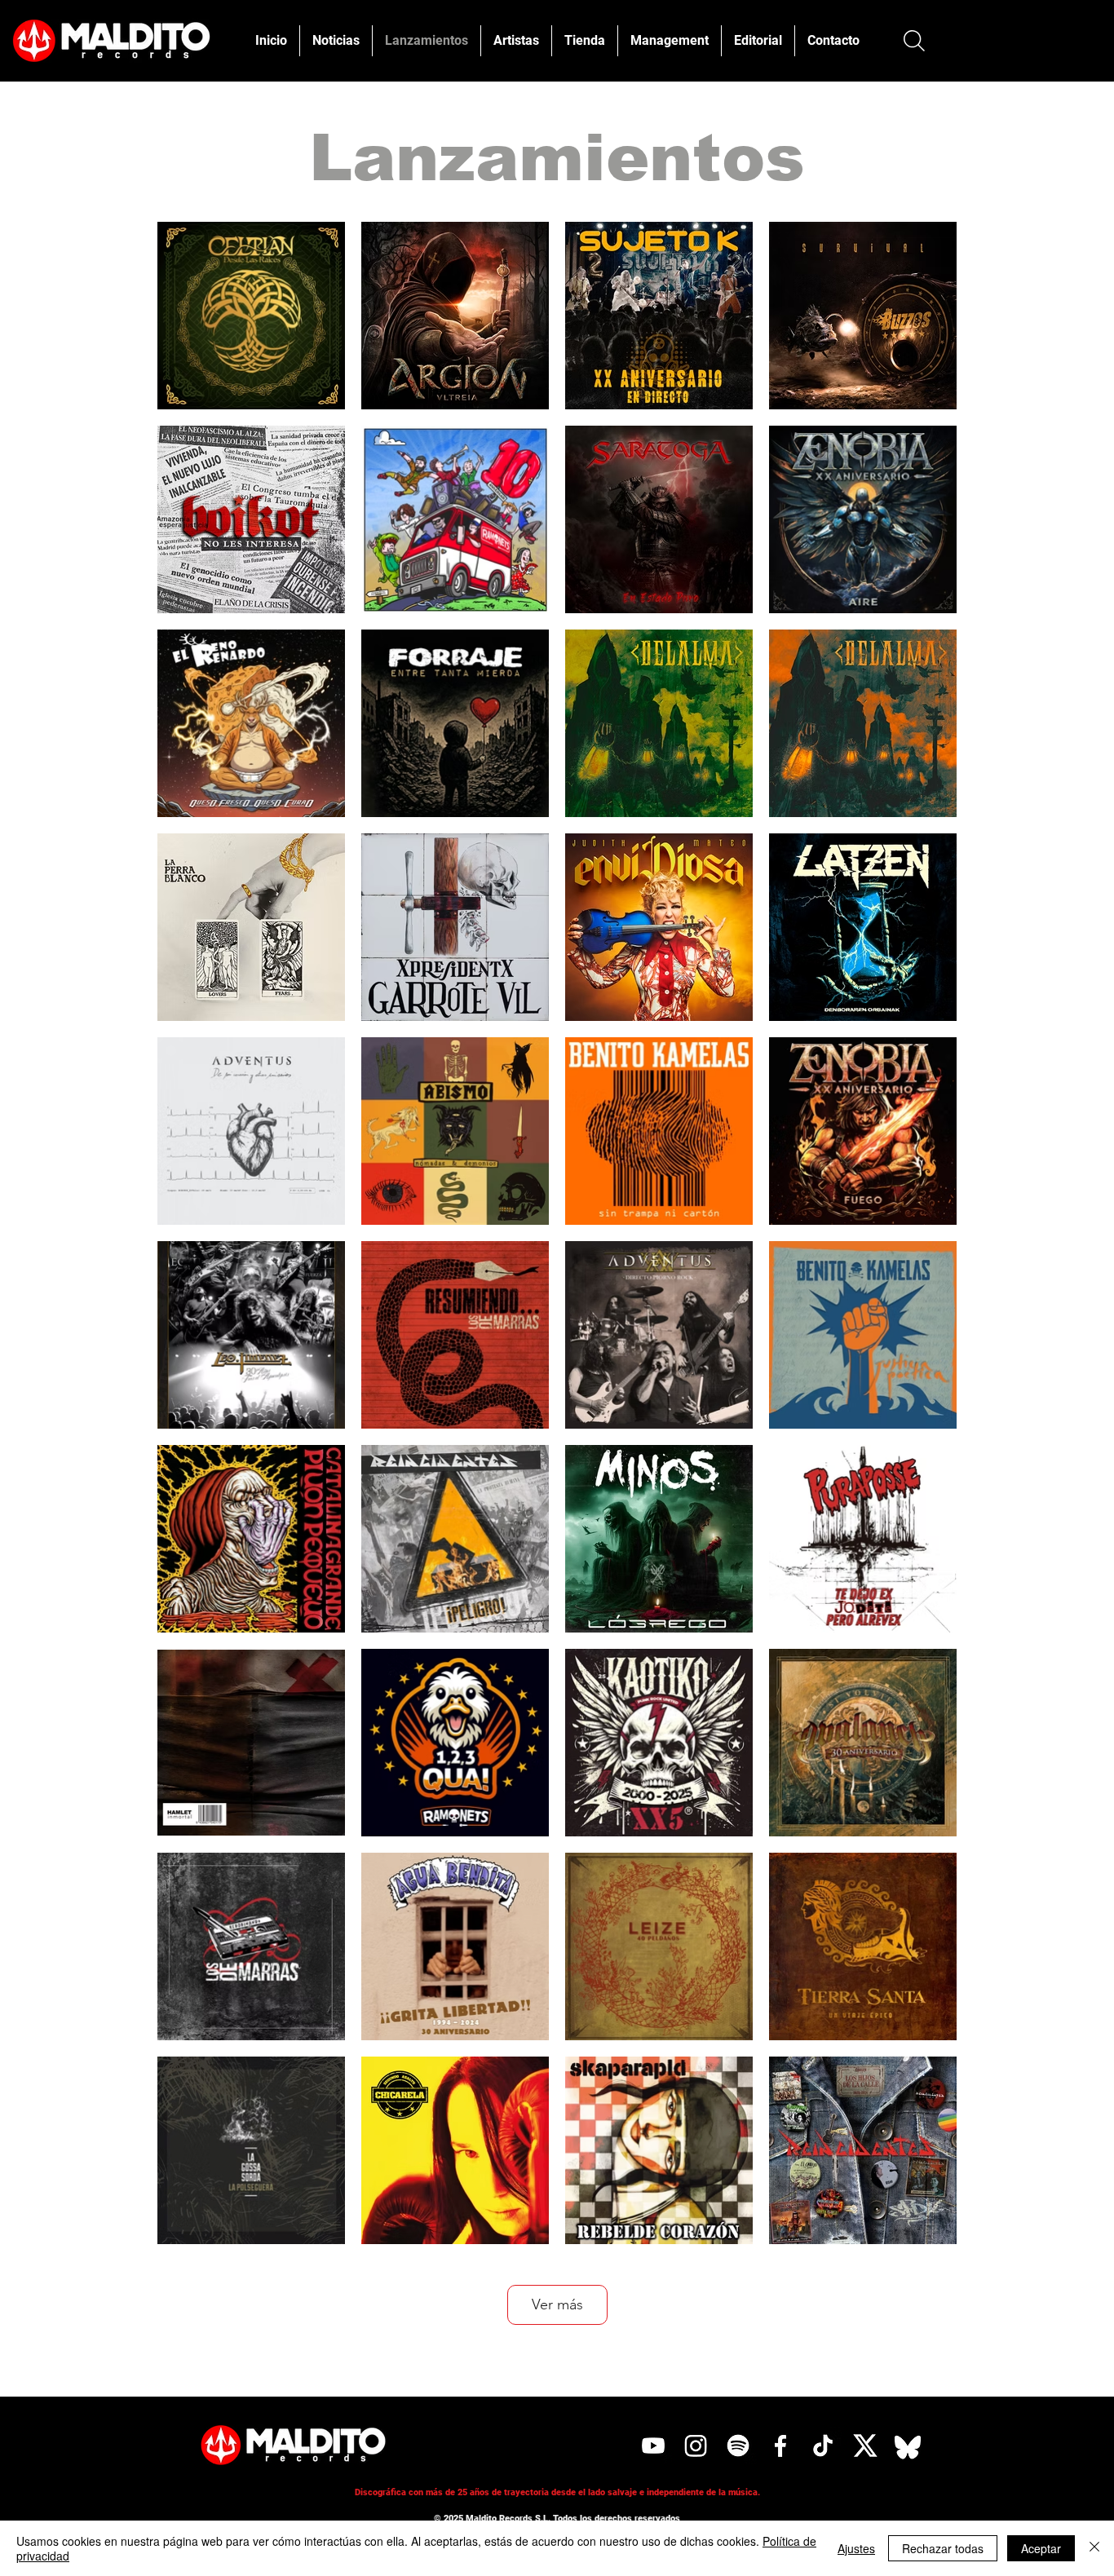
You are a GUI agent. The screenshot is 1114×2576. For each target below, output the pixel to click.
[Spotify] (738, 2446)
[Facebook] (780, 2446)
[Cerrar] (1094, 2548)
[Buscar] (914, 41)
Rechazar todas (943, 2548)
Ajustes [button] (856, 2548)
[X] (865, 2446)
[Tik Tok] (823, 2446)
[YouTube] (653, 2446)
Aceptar (1041, 2548)
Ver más (557, 2304)
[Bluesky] (908, 2446)
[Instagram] (696, 2446)
